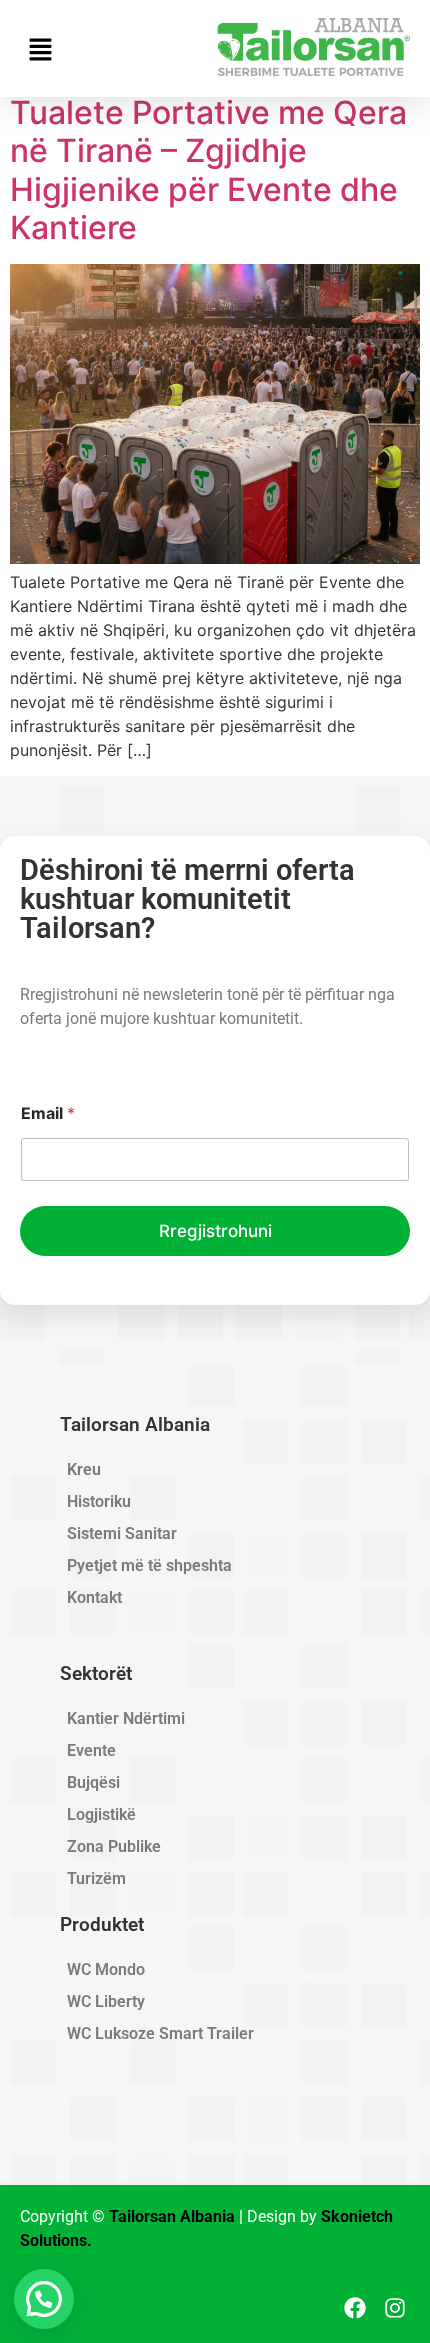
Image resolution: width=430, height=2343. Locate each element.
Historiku (99, 1501)
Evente (91, 1750)
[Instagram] (395, 2307)
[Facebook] (355, 2307)
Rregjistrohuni (215, 1231)
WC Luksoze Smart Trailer (160, 2033)
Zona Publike (114, 1846)
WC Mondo (106, 1969)
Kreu (84, 1469)
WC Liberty (106, 2001)
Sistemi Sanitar (122, 1533)
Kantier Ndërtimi (126, 1718)
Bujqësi (93, 1782)
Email (48, 1113)
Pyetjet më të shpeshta (149, 1565)
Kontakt (94, 1597)
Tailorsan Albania (172, 2216)
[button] (44, 2299)
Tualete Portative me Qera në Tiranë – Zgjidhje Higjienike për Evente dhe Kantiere (208, 170)
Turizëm (96, 1878)
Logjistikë (101, 1814)
